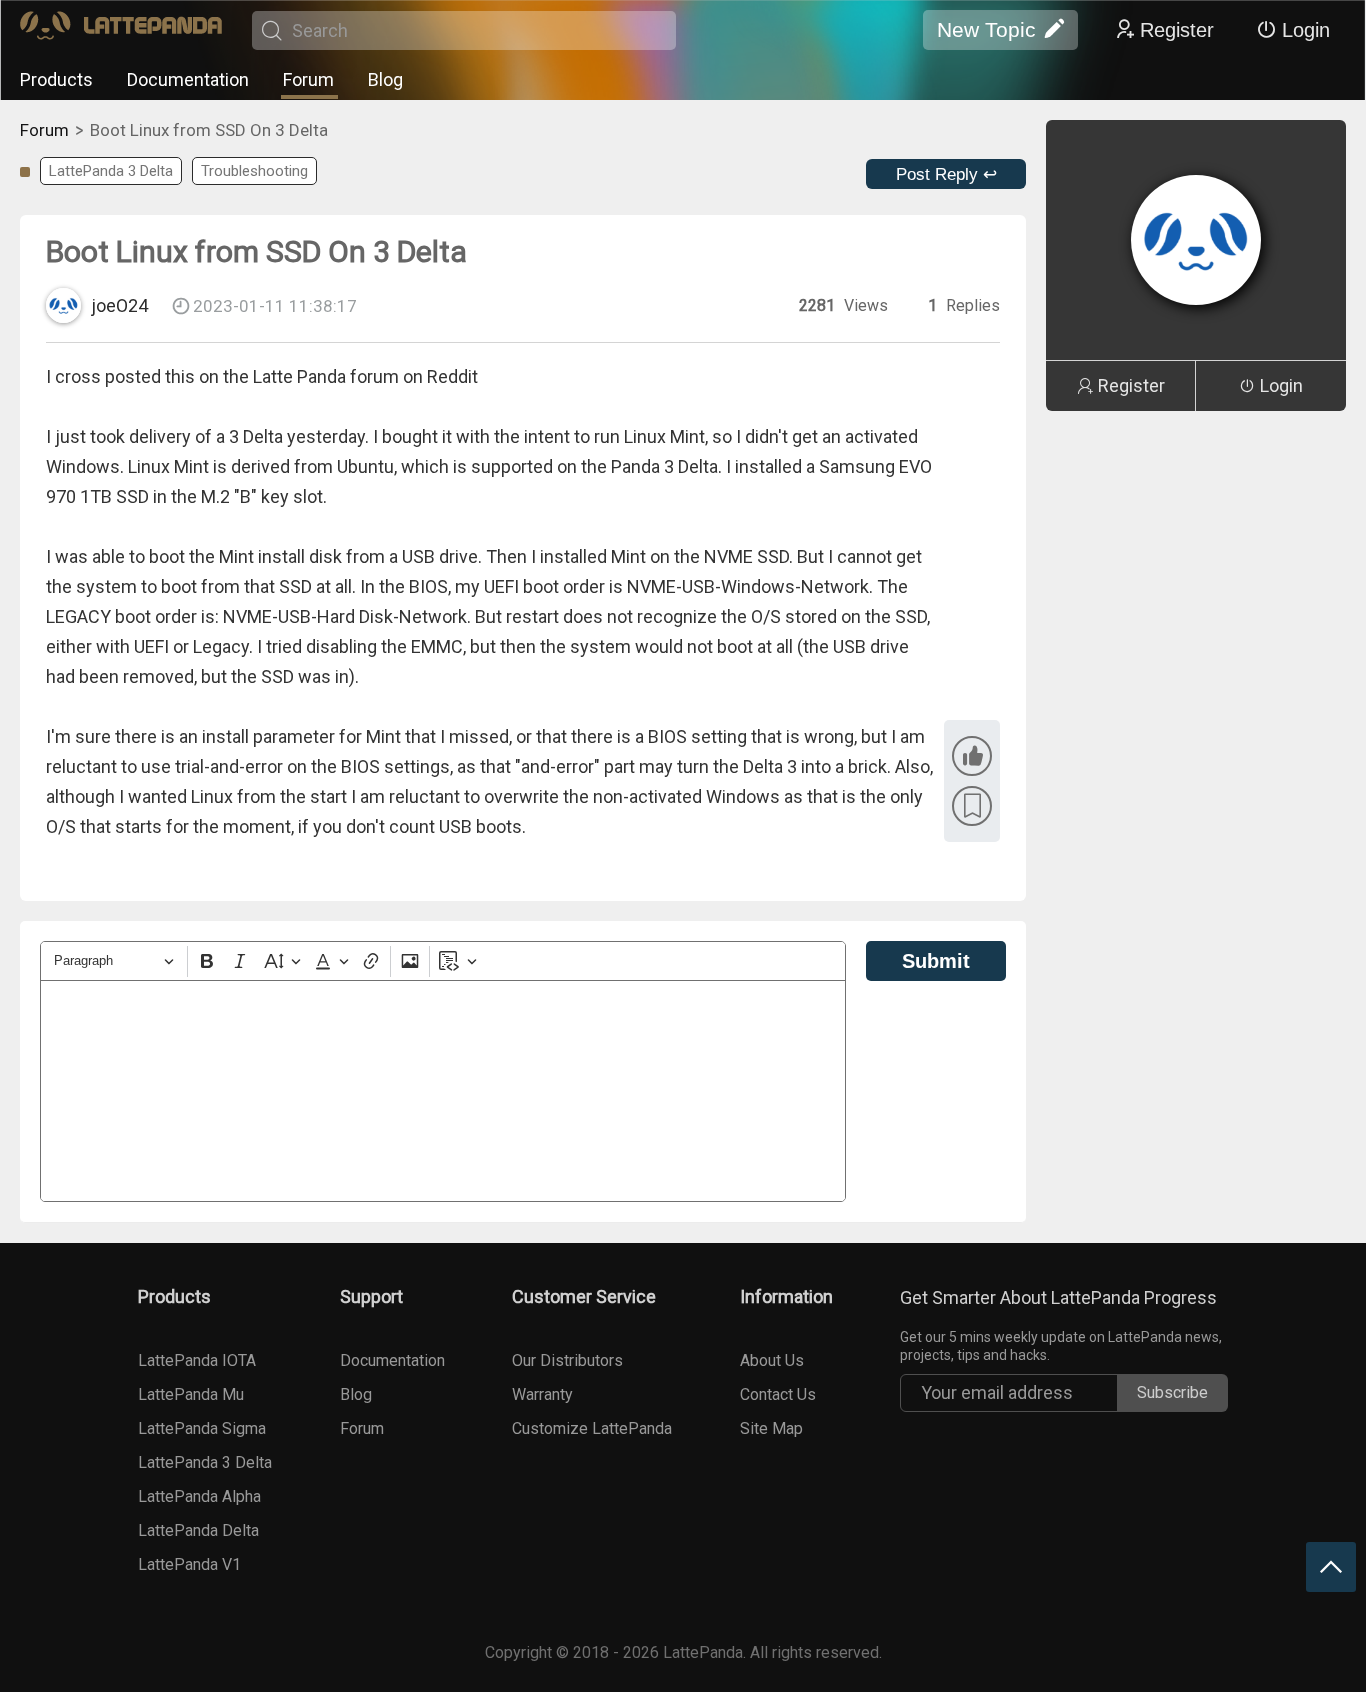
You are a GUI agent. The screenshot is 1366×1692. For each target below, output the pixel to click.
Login (1306, 30)
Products (56, 79)
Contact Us (778, 1394)
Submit (936, 961)
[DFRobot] (121, 30)
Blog (385, 79)
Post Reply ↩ (946, 174)
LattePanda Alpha (199, 1496)
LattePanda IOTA (197, 1360)
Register (1177, 30)
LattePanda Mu (191, 1394)
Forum (308, 79)
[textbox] (443, 1091)
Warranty (542, 1394)
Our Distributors (567, 1360)
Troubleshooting (254, 171)
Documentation (188, 79)
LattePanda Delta (198, 1530)
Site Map (771, 1428)
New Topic (986, 29)
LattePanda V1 (189, 1564)
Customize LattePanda (592, 1428)
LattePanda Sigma (202, 1428)
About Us (772, 1360)
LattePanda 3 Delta (111, 171)
